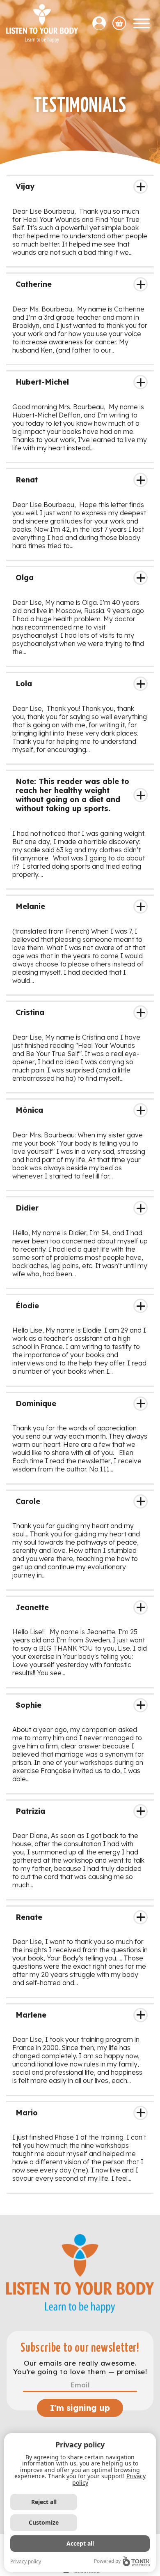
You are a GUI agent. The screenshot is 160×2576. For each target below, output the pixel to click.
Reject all (44, 2502)
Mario (27, 2113)
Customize (44, 2522)
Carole (28, 1501)
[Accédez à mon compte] (102, 23)
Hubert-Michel (42, 382)
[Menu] (142, 23)
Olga (25, 578)
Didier (27, 1208)
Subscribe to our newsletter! (80, 2348)
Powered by (107, 2561)
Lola (24, 684)
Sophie (29, 1705)
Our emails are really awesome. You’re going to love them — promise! (80, 2367)
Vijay (25, 186)
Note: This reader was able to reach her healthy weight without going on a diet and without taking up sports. (72, 795)
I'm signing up (80, 2408)
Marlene (31, 2015)
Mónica (29, 1110)
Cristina (30, 1012)
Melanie (30, 906)
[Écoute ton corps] (42, 23)
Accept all (80, 2543)
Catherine (34, 284)
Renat (27, 480)
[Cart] (119, 23)
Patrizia (30, 1811)
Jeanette (32, 1607)
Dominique (36, 1403)
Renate (29, 1917)
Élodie (27, 1306)
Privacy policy (26, 2561)
